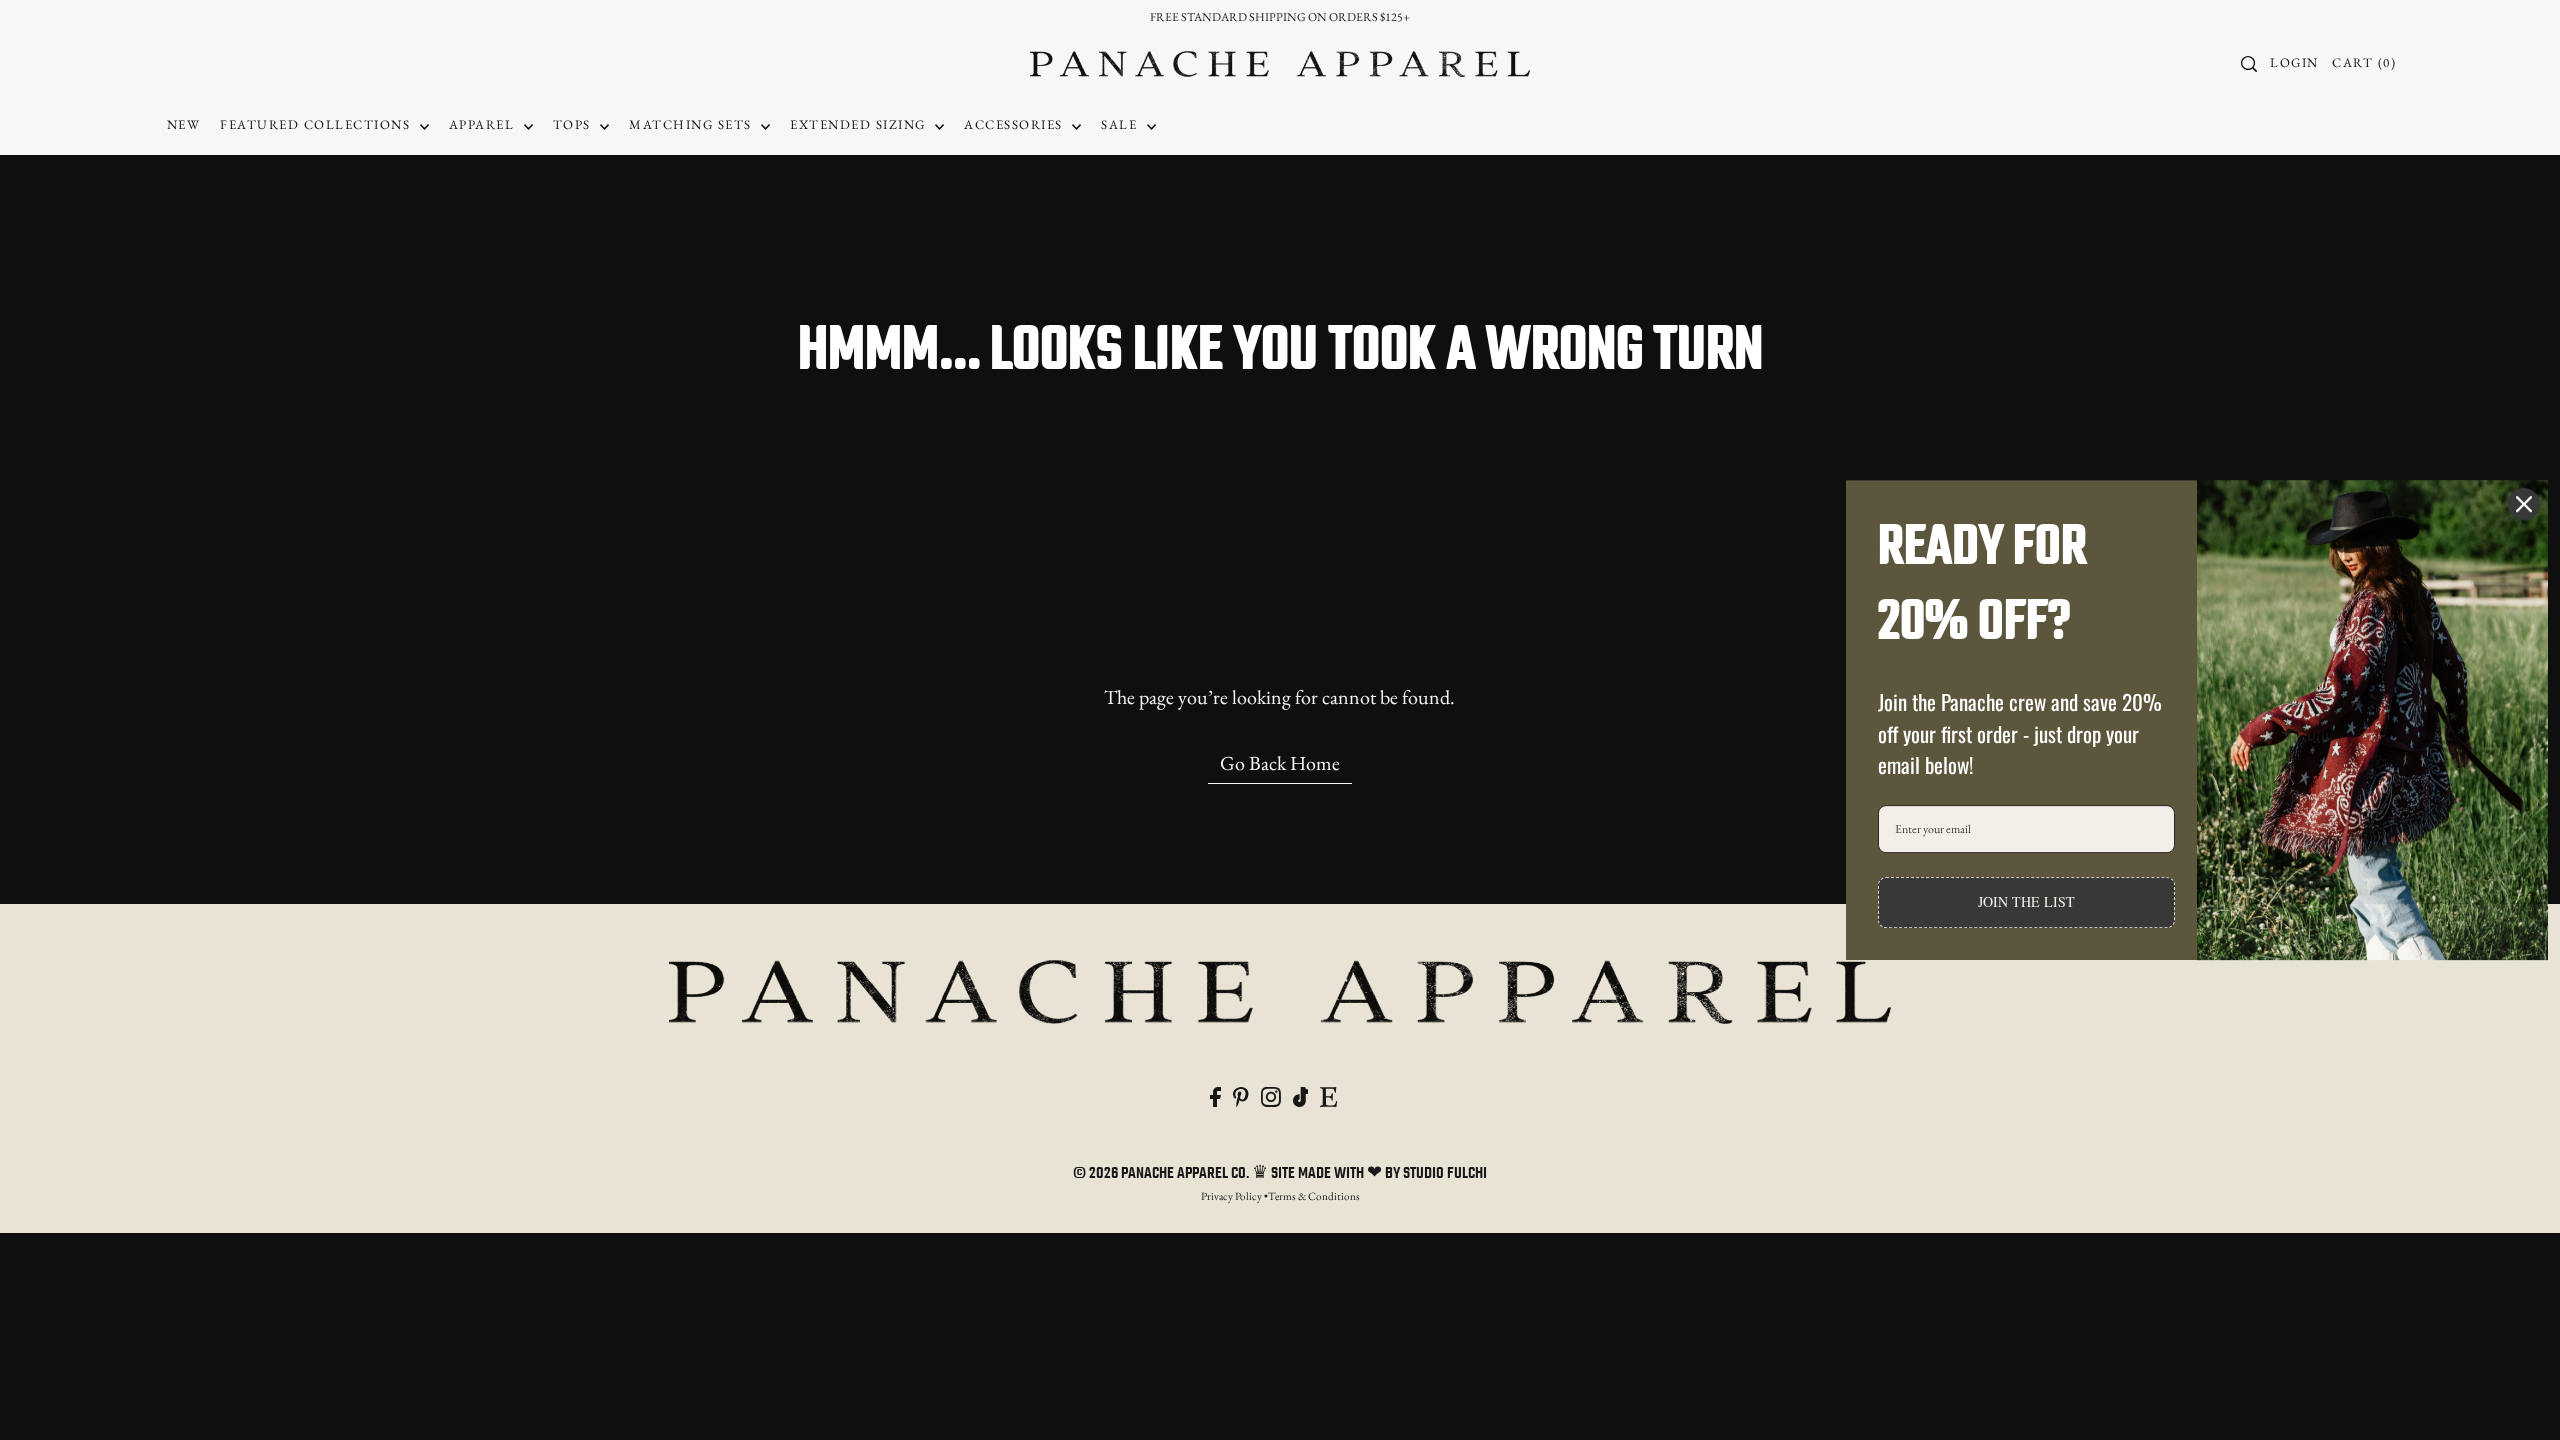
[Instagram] (1271, 1094)
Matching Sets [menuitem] (692, 124)
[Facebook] (1215, 1094)
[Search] (2249, 64)
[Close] (2524, 504)
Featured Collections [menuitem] (317, 124)
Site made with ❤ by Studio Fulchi (1379, 1174)
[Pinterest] (1241, 1094)
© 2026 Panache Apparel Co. (1162, 1174)
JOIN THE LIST (2026, 901)
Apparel (484, 124)
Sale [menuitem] (1121, 124)
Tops (574, 124)
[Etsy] (1328, 1094)
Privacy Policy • (1234, 1196)
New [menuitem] (184, 124)
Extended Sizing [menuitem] (860, 124)
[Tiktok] (1301, 1094)
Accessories (1015, 124)
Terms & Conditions (1314, 1196)
